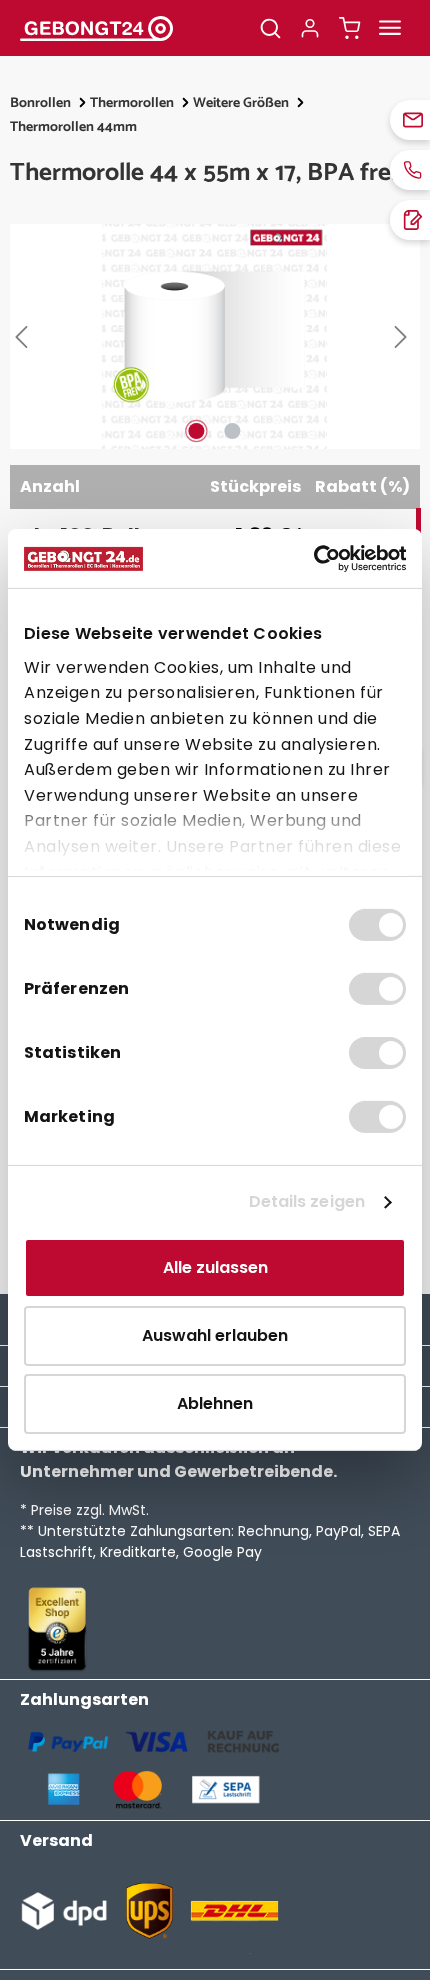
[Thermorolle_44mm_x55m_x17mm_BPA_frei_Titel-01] (215, 336)
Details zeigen (307, 1201)
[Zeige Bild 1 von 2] (197, 431)
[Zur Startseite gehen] (125, 27)
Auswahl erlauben (215, 1335)
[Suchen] (270, 28)
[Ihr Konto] (310, 28)
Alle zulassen (215, 1267)
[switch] (377, 989)
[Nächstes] (405, 337)
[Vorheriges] (25, 337)
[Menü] (390, 28)
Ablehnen (215, 1403)
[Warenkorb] (350, 28)
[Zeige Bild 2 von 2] (233, 431)
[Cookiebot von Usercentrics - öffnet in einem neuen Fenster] (318, 558)
